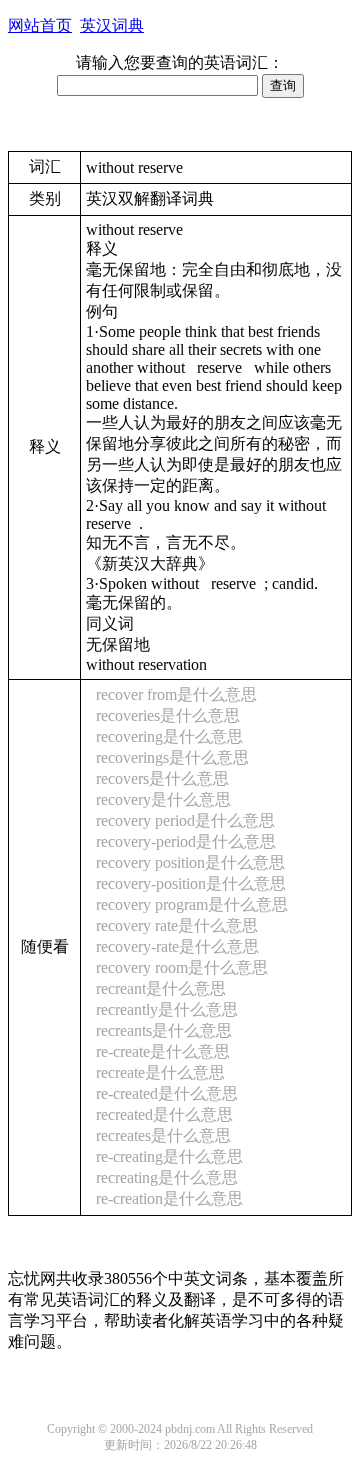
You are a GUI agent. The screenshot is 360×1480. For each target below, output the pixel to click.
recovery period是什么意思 (185, 820)
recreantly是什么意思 (167, 1009)
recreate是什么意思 (160, 1072)
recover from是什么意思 (176, 694)
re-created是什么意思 (167, 1093)
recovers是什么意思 (162, 778)
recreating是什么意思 (167, 1177)
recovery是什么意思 (163, 799)
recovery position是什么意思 (190, 862)
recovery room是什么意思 (182, 967)
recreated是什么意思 (164, 1114)
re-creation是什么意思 (169, 1198)
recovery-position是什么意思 (191, 883)
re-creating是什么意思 (169, 1156)
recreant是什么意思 (161, 988)
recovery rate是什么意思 (177, 925)
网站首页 (40, 25)
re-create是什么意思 (163, 1051)
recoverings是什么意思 (172, 757)
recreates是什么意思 (163, 1135)
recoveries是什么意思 (168, 715)
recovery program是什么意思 (192, 904)
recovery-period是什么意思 (186, 841)
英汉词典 (112, 25)
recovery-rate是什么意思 (177, 946)
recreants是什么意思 (164, 1030)
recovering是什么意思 (169, 736)
